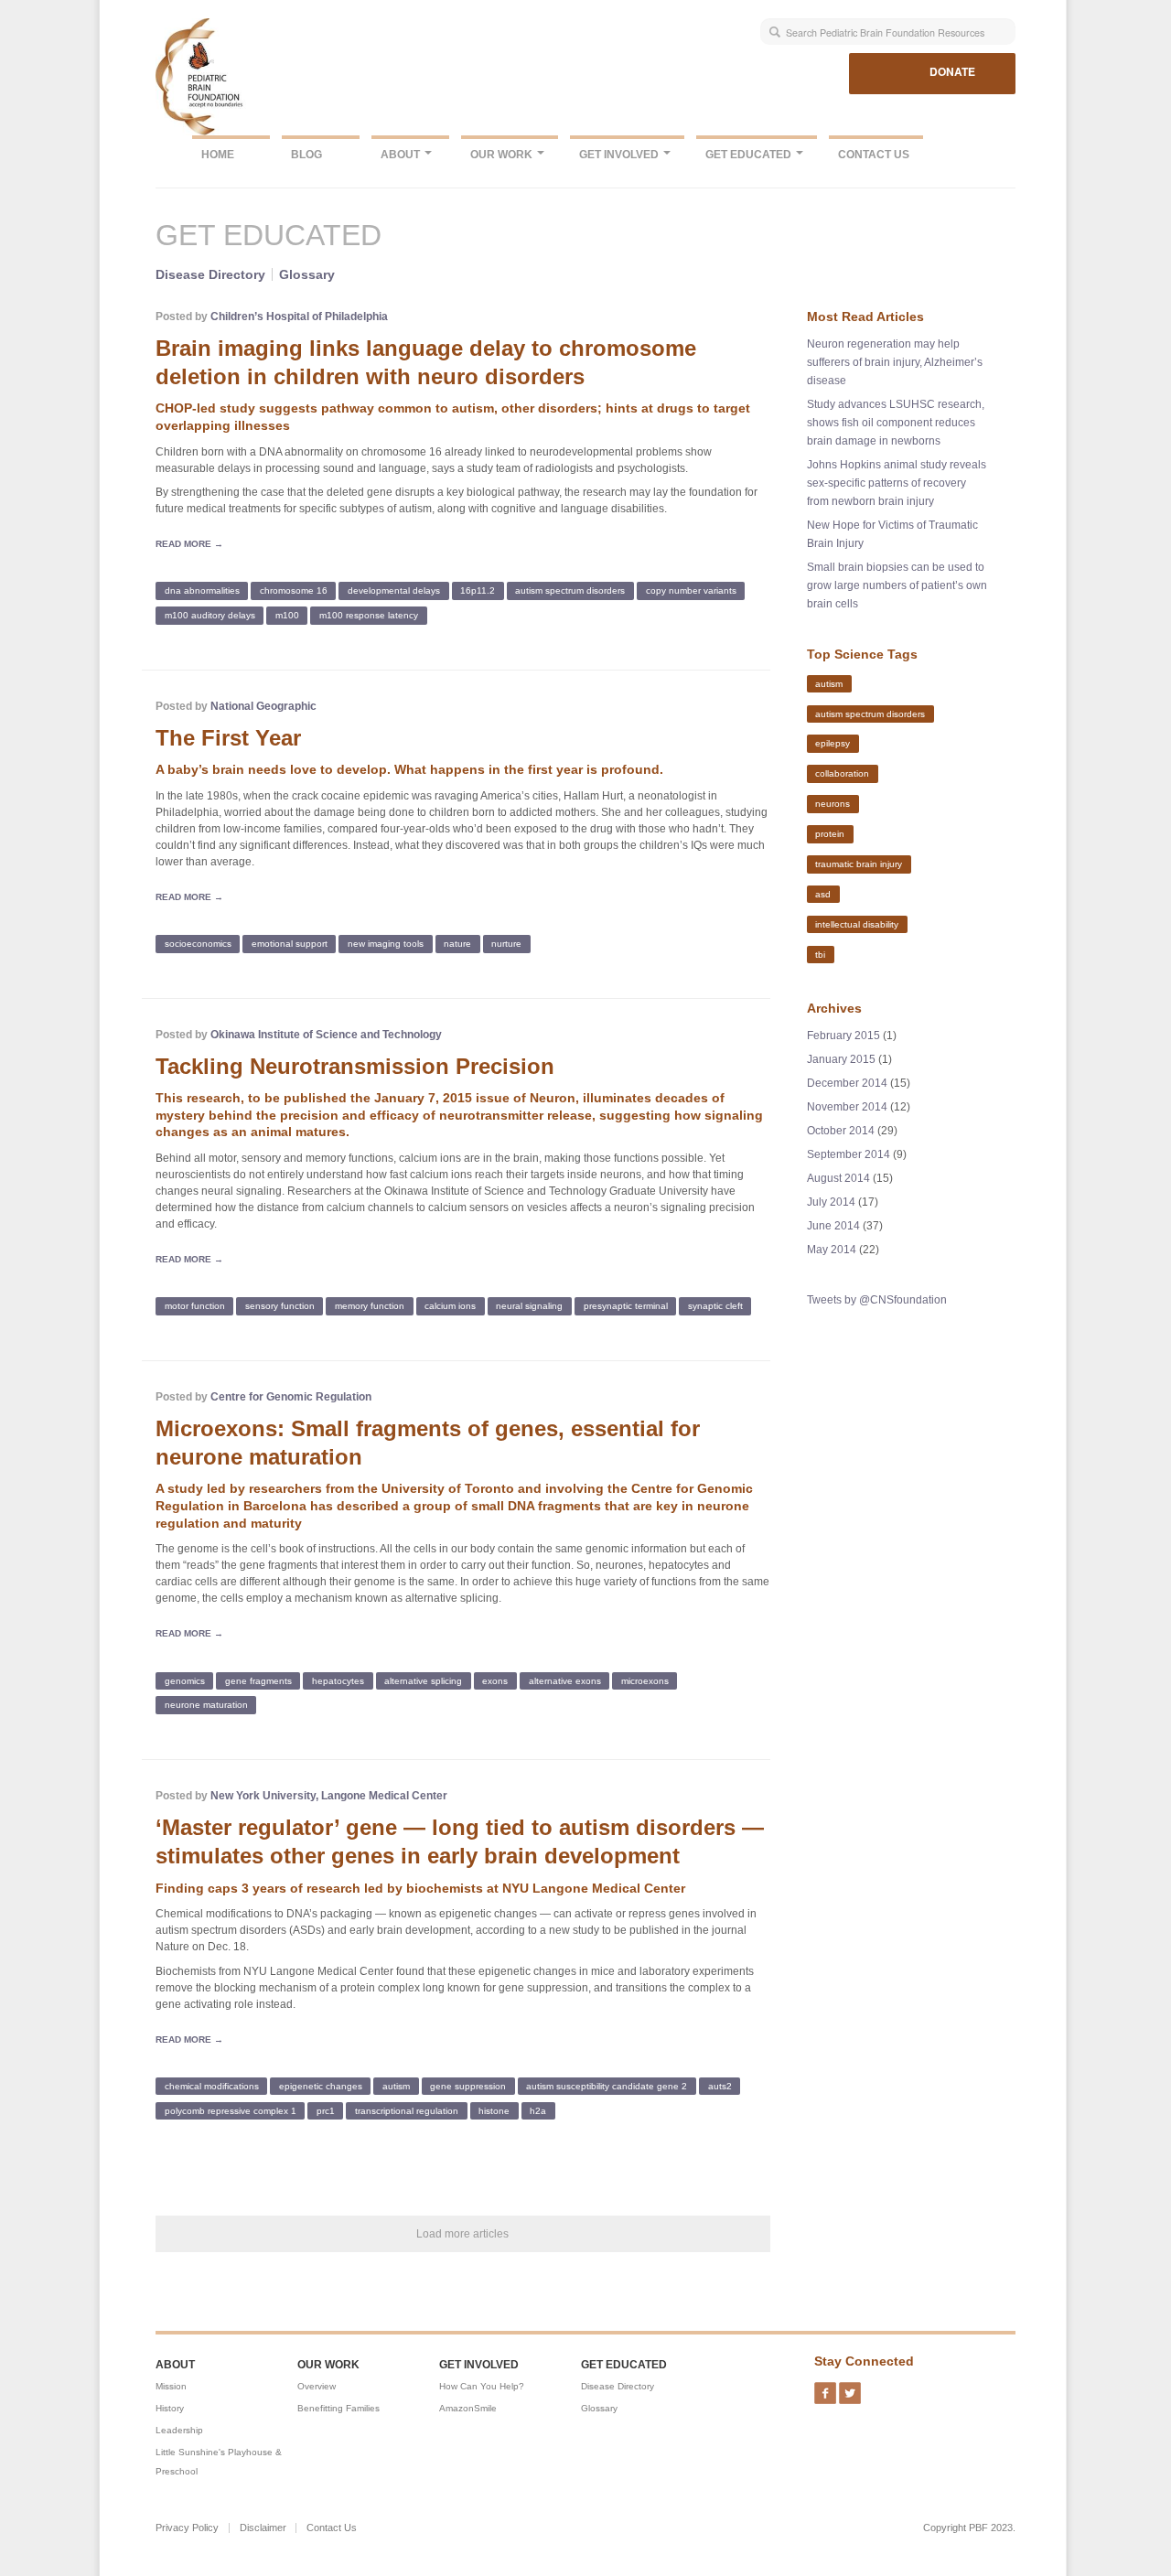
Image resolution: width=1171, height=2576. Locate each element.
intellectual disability (857, 924)
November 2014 (847, 1107)
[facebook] (825, 2388)
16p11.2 (478, 590)
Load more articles (462, 2234)
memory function (370, 1306)
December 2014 (847, 1083)
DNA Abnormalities (202, 590)
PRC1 (326, 2111)
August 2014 (838, 1178)
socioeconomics (198, 944)
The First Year (228, 738)
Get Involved (620, 155)
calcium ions (450, 1306)
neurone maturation (206, 1705)
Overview (317, 2386)
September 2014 (849, 1154)
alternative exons (565, 1680)
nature (457, 944)
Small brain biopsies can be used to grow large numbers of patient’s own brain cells (897, 585)
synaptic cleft (715, 1306)
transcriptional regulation (407, 2111)
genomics (185, 1680)
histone (494, 2111)
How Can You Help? (482, 2386)
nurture (506, 944)
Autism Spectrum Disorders (570, 590)
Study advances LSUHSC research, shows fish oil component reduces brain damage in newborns (896, 423)
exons (495, 1680)
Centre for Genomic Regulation (291, 1397)
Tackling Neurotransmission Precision (355, 1066)
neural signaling (529, 1306)
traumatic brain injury (859, 864)
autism (396, 2086)
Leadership (179, 2430)
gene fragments (258, 1680)
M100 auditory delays (210, 615)
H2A (538, 2111)
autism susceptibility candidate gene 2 (607, 2086)
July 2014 (831, 1202)
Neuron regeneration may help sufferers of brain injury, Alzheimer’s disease (895, 362)
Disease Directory (210, 274)
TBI (820, 954)
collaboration (842, 773)
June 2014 (833, 1226)
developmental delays (394, 590)
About (402, 155)
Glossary (307, 274)
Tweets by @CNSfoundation (877, 1300)
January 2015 (841, 1059)
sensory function (280, 1306)
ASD (823, 894)
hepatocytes (338, 1680)
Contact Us (874, 155)
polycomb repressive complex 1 (231, 2111)
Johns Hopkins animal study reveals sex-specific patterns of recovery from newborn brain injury (897, 483)
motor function (195, 1306)
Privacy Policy (187, 2528)
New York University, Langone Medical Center (329, 1796)
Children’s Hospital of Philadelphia (299, 317)
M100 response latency (369, 615)
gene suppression (468, 2086)
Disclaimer (263, 2528)
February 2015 (843, 1036)
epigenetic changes (321, 2086)
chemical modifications (212, 2086)
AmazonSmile (468, 2408)
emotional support (290, 944)
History (170, 2408)
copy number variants (691, 590)
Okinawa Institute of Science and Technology (326, 1035)
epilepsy (833, 743)
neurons (833, 804)
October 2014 (841, 1131)
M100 (287, 615)
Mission (171, 2386)
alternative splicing (423, 1680)
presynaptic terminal (626, 1306)
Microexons (645, 1680)
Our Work (503, 155)
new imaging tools (386, 944)
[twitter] (850, 2388)
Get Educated (750, 155)
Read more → (189, 544)
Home (218, 155)
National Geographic (263, 706)
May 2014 (832, 1250)
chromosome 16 (294, 590)
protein (830, 834)
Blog (306, 155)
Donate (952, 71)
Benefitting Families (338, 2408)
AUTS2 (720, 2086)
